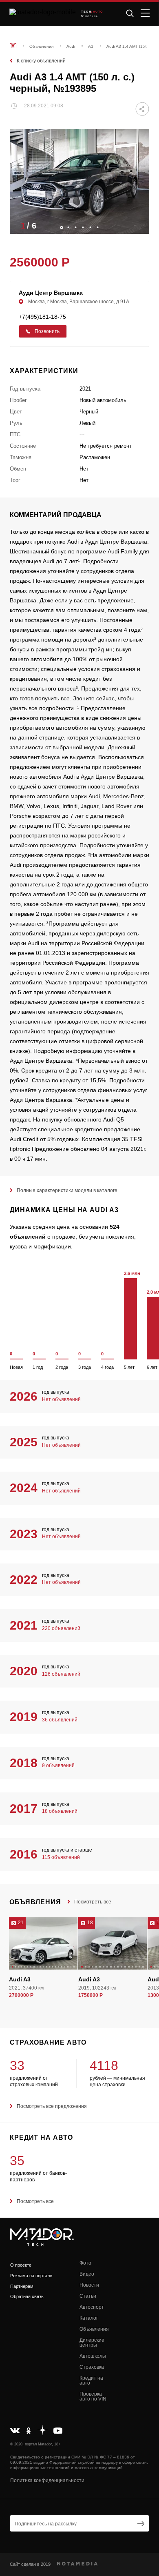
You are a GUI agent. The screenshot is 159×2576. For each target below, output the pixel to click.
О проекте (21, 2265)
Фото (85, 2263)
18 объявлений (60, 1811)
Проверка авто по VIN (93, 2396)
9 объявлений (58, 1765)
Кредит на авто (91, 2381)
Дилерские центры (92, 2343)
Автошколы (93, 2356)
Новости (89, 2285)
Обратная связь (27, 2296)
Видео (87, 2274)
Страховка (92, 2367)
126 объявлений (61, 1674)
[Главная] (13, 46)
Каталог (89, 2318)
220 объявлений (61, 1628)
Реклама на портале (31, 2276)
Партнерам (22, 2286)
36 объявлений (60, 1720)
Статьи (88, 2296)
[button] (139, 225)
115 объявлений (61, 1857)
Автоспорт (92, 2307)
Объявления (94, 2329)
